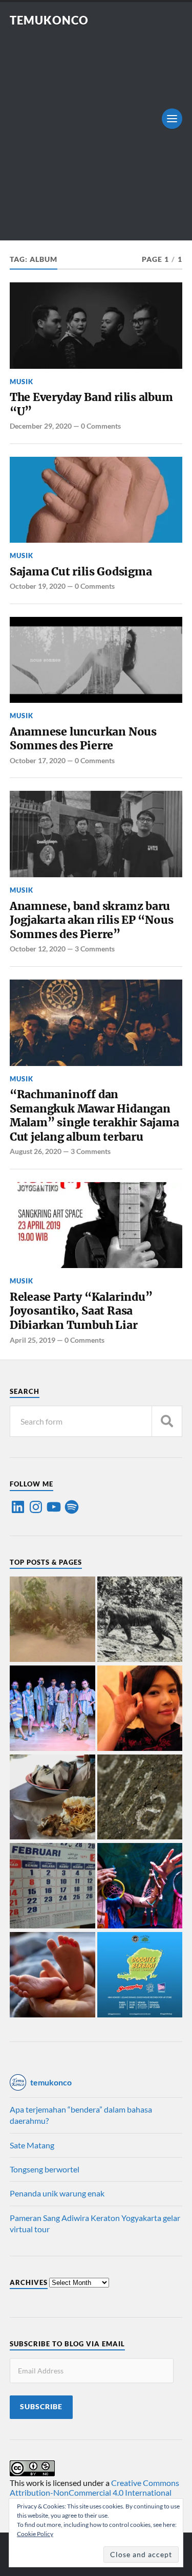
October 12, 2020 (38, 949)
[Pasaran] (52, 1886)
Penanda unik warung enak (57, 2193)
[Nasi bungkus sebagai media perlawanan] (52, 1798)
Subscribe (41, 2407)
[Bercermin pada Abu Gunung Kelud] (52, 1620)
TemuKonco (49, 20)
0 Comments (101, 426)
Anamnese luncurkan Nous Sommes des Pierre (83, 739)
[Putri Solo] (140, 1620)
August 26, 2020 (36, 1151)
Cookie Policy (35, 2534)
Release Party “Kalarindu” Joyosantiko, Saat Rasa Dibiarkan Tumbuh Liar (81, 1311)
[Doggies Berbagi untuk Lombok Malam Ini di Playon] (140, 1975)
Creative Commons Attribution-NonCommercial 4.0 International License (94, 2492)
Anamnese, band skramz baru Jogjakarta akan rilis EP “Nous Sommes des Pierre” (92, 920)
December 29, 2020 (41, 426)
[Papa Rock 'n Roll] (52, 1975)
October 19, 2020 (38, 586)
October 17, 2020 (38, 760)
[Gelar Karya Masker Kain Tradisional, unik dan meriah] (52, 1709)
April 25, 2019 (33, 1340)
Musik (22, 382)
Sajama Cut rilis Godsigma (81, 572)
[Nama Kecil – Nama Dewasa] (140, 1798)
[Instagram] (36, 1507)
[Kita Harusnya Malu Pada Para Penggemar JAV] (140, 1709)
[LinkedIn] (18, 1507)
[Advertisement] (96, 128)
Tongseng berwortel (45, 2169)
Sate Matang (32, 2145)
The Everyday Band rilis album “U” (91, 404)
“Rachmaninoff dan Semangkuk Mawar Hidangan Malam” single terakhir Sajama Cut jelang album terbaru (94, 1116)
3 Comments (95, 949)
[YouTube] (54, 1507)
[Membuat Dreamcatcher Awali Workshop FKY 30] (140, 1886)
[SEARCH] (167, 1421)
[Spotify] (72, 1507)
